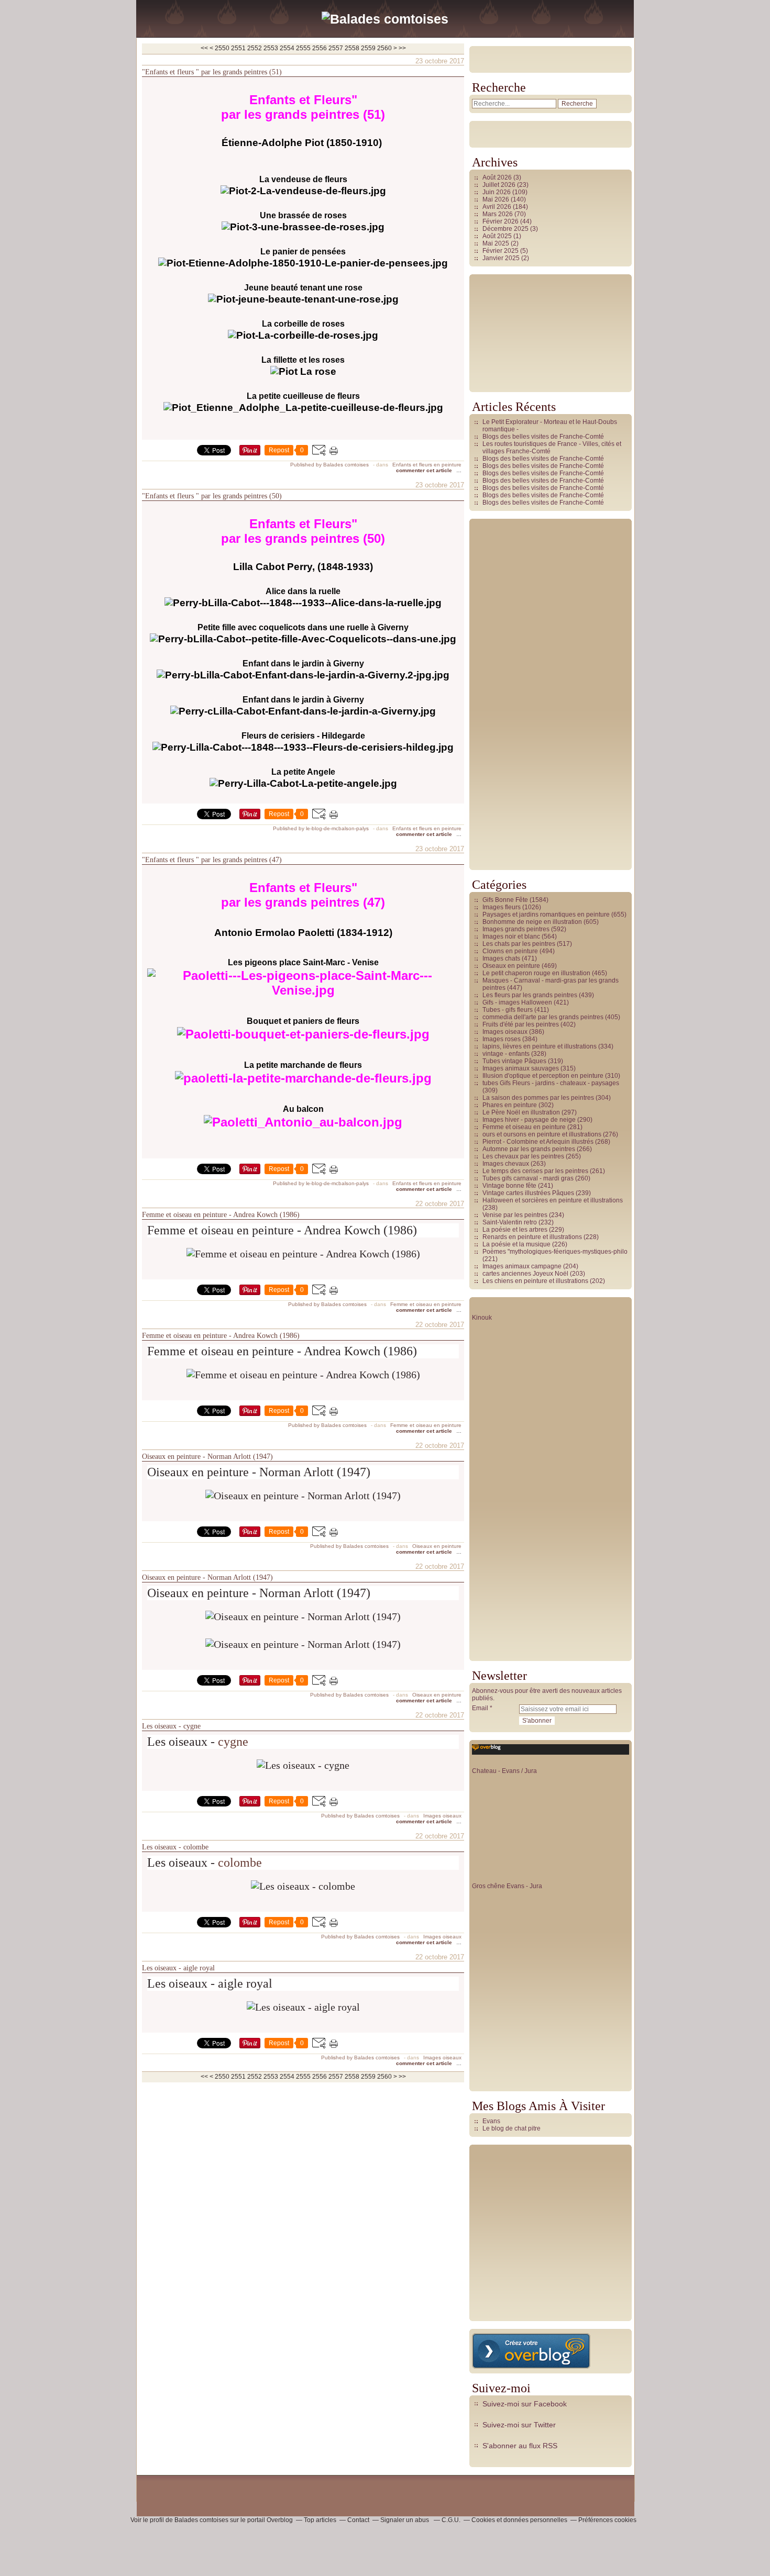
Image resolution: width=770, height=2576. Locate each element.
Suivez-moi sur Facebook (525, 2404)
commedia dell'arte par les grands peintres (543, 1017)
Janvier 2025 (502, 258)
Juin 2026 (497, 192)
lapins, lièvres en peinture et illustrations (540, 1046)
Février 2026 (501, 221)
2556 (320, 48)
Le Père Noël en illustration (521, 1112)
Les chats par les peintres (519, 944)
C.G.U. (451, 2520)
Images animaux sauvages (521, 1068)
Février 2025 (501, 251)
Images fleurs (502, 907)
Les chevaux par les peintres (523, 1156)
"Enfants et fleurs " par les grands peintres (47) (212, 860)
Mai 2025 (497, 243)
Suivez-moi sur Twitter (519, 2425)
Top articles (320, 2520)
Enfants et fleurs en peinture (427, 465)
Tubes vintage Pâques (514, 1061)
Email (480, 1708)
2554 (287, 48)
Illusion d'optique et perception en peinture (543, 1076)
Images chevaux (506, 1164)
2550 (222, 48)
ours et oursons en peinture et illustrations (542, 1134)
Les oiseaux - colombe (175, 1847)
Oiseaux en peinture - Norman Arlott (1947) (207, 1457)
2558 (352, 48)
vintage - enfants (506, 1054)
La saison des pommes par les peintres (538, 1098)
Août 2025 (498, 236)
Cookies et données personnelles (519, 2520)
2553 (271, 48)
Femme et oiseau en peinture (426, 1304)
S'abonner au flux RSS (520, 2446)
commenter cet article (425, 470)
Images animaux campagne (522, 1266)
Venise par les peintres (515, 1215)
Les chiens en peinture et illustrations (535, 1281)
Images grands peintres (516, 929)
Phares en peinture (510, 1105)
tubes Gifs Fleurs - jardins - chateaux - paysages (551, 1083)
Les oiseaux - (183, 1742)
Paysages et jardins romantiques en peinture (546, 915)
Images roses (502, 1039)
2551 (238, 48)
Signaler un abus (405, 2520)
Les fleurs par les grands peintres (530, 995)
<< (204, 48)
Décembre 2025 (506, 229)
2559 (368, 48)
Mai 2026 (497, 199)
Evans (491, 2121)
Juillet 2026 (500, 185)
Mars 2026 (498, 214)
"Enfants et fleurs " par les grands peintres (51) (212, 72)
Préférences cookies (607, 2520)
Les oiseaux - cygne (171, 1726)
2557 (336, 48)
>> (402, 48)
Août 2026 (498, 177)
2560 (384, 48)
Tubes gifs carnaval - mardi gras (528, 1178)
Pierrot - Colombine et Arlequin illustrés (538, 1142)
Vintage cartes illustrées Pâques (528, 1193)
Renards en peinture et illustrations (532, 1237)
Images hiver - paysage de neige (529, 1120)
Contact (358, 2520)
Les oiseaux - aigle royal (178, 1968)
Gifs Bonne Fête (505, 900)
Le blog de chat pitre (511, 2128)
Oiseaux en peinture (437, 1546)
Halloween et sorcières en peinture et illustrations (553, 1200)
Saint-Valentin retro (510, 1222)
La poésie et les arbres (515, 1230)
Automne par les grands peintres (529, 1149)
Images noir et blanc (511, 936)
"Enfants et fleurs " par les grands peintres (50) (212, 496)
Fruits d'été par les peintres (521, 1024)
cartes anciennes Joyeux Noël (525, 1274)
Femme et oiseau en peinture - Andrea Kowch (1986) (221, 1215)
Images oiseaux (442, 1816)
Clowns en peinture (510, 951)
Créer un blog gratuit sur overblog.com (531, 2351)
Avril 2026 (498, 207)
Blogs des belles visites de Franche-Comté (543, 437)
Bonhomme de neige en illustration (532, 922)
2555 (303, 48)
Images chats (501, 958)
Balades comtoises (201, 2520)
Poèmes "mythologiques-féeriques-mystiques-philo (555, 1252)
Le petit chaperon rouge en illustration (536, 973)
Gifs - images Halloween (517, 1002)
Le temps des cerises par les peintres (535, 1171)
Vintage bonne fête (509, 1186)
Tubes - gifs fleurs (508, 1010)
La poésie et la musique (516, 1244)
